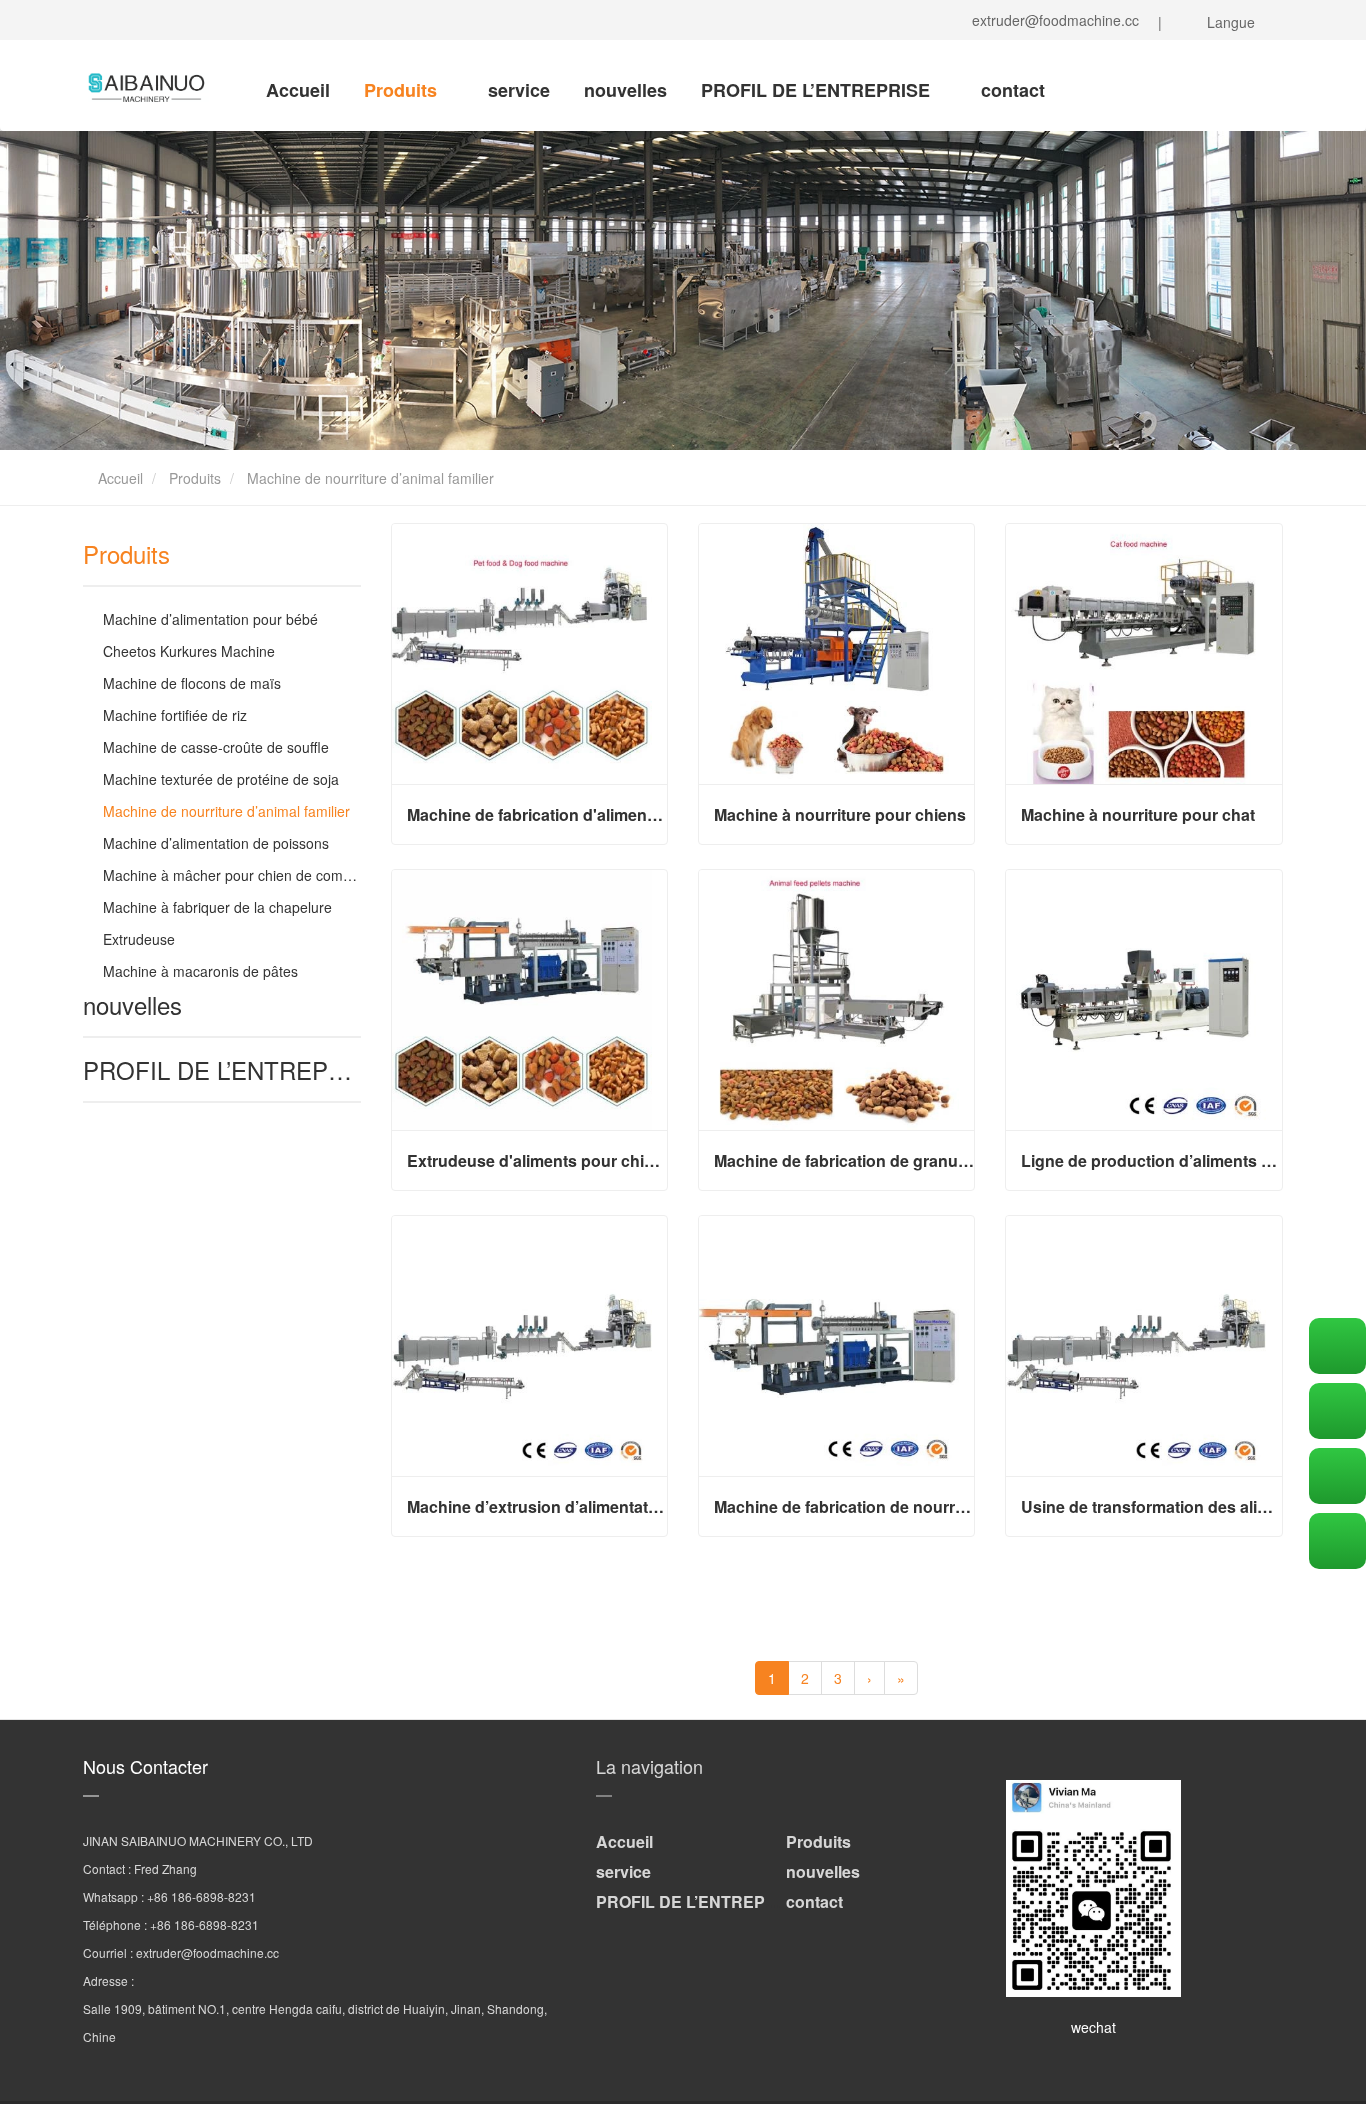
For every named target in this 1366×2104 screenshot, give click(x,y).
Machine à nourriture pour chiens (840, 815)
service (519, 90)
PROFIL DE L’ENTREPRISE (818, 90)
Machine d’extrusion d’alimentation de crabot (537, 1507)
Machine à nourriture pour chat (1138, 815)
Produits (403, 90)
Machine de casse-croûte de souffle (216, 747)
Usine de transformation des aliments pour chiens (1151, 1507)
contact (1013, 90)
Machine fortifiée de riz (175, 715)
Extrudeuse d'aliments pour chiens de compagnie (537, 1161)
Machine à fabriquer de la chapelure (217, 907)
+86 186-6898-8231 (201, 1896)
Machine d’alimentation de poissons (216, 843)
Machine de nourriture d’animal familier (226, 811)
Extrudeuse (139, 939)
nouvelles (625, 90)
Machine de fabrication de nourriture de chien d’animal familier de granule (844, 1507)
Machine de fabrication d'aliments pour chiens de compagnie (537, 815)
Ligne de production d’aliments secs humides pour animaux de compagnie (1151, 1161)
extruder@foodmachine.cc (1051, 20)
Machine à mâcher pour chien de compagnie (244, 875)
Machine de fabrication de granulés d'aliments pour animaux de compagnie (844, 1161)
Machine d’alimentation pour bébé (210, 619)
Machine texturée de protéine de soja (221, 779)
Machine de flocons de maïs (192, 683)
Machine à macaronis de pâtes (200, 971)
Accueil (298, 90)
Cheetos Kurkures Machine (189, 651)
